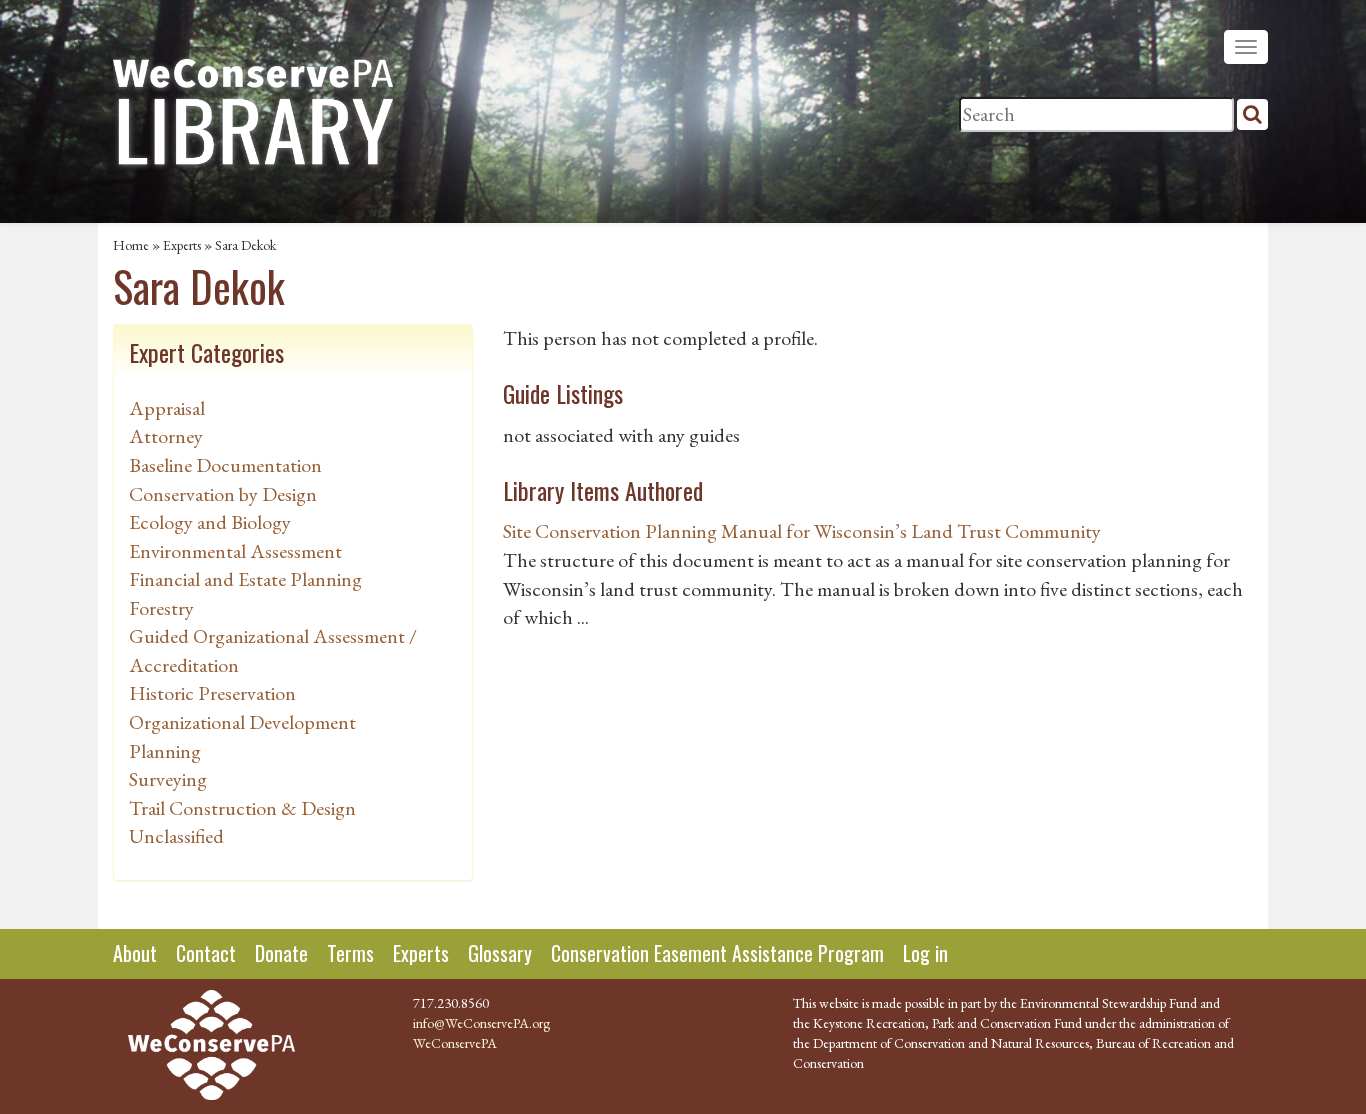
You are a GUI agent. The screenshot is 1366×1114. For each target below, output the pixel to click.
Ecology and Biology (210, 522)
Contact (206, 953)
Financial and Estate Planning (245, 579)
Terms (350, 953)
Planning (165, 751)
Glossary (500, 953)
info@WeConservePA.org (481, 1023)
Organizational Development (242, 722)
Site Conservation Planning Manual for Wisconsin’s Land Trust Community (802, 531)
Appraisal (167, 408)
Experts (182, 245)
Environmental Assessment (235, 551)
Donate (281, 953)
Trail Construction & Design (242, 808)
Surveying (168, 779)
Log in (925, 953)
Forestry (161, 608)
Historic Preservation (212, 693)
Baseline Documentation (225, 465)
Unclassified (176, 836)
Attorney (166, 436)
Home (131, 245)
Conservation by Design (223, 494)
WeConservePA (455, 1043)
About (135, 953)
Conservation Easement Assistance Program (717, 953)
